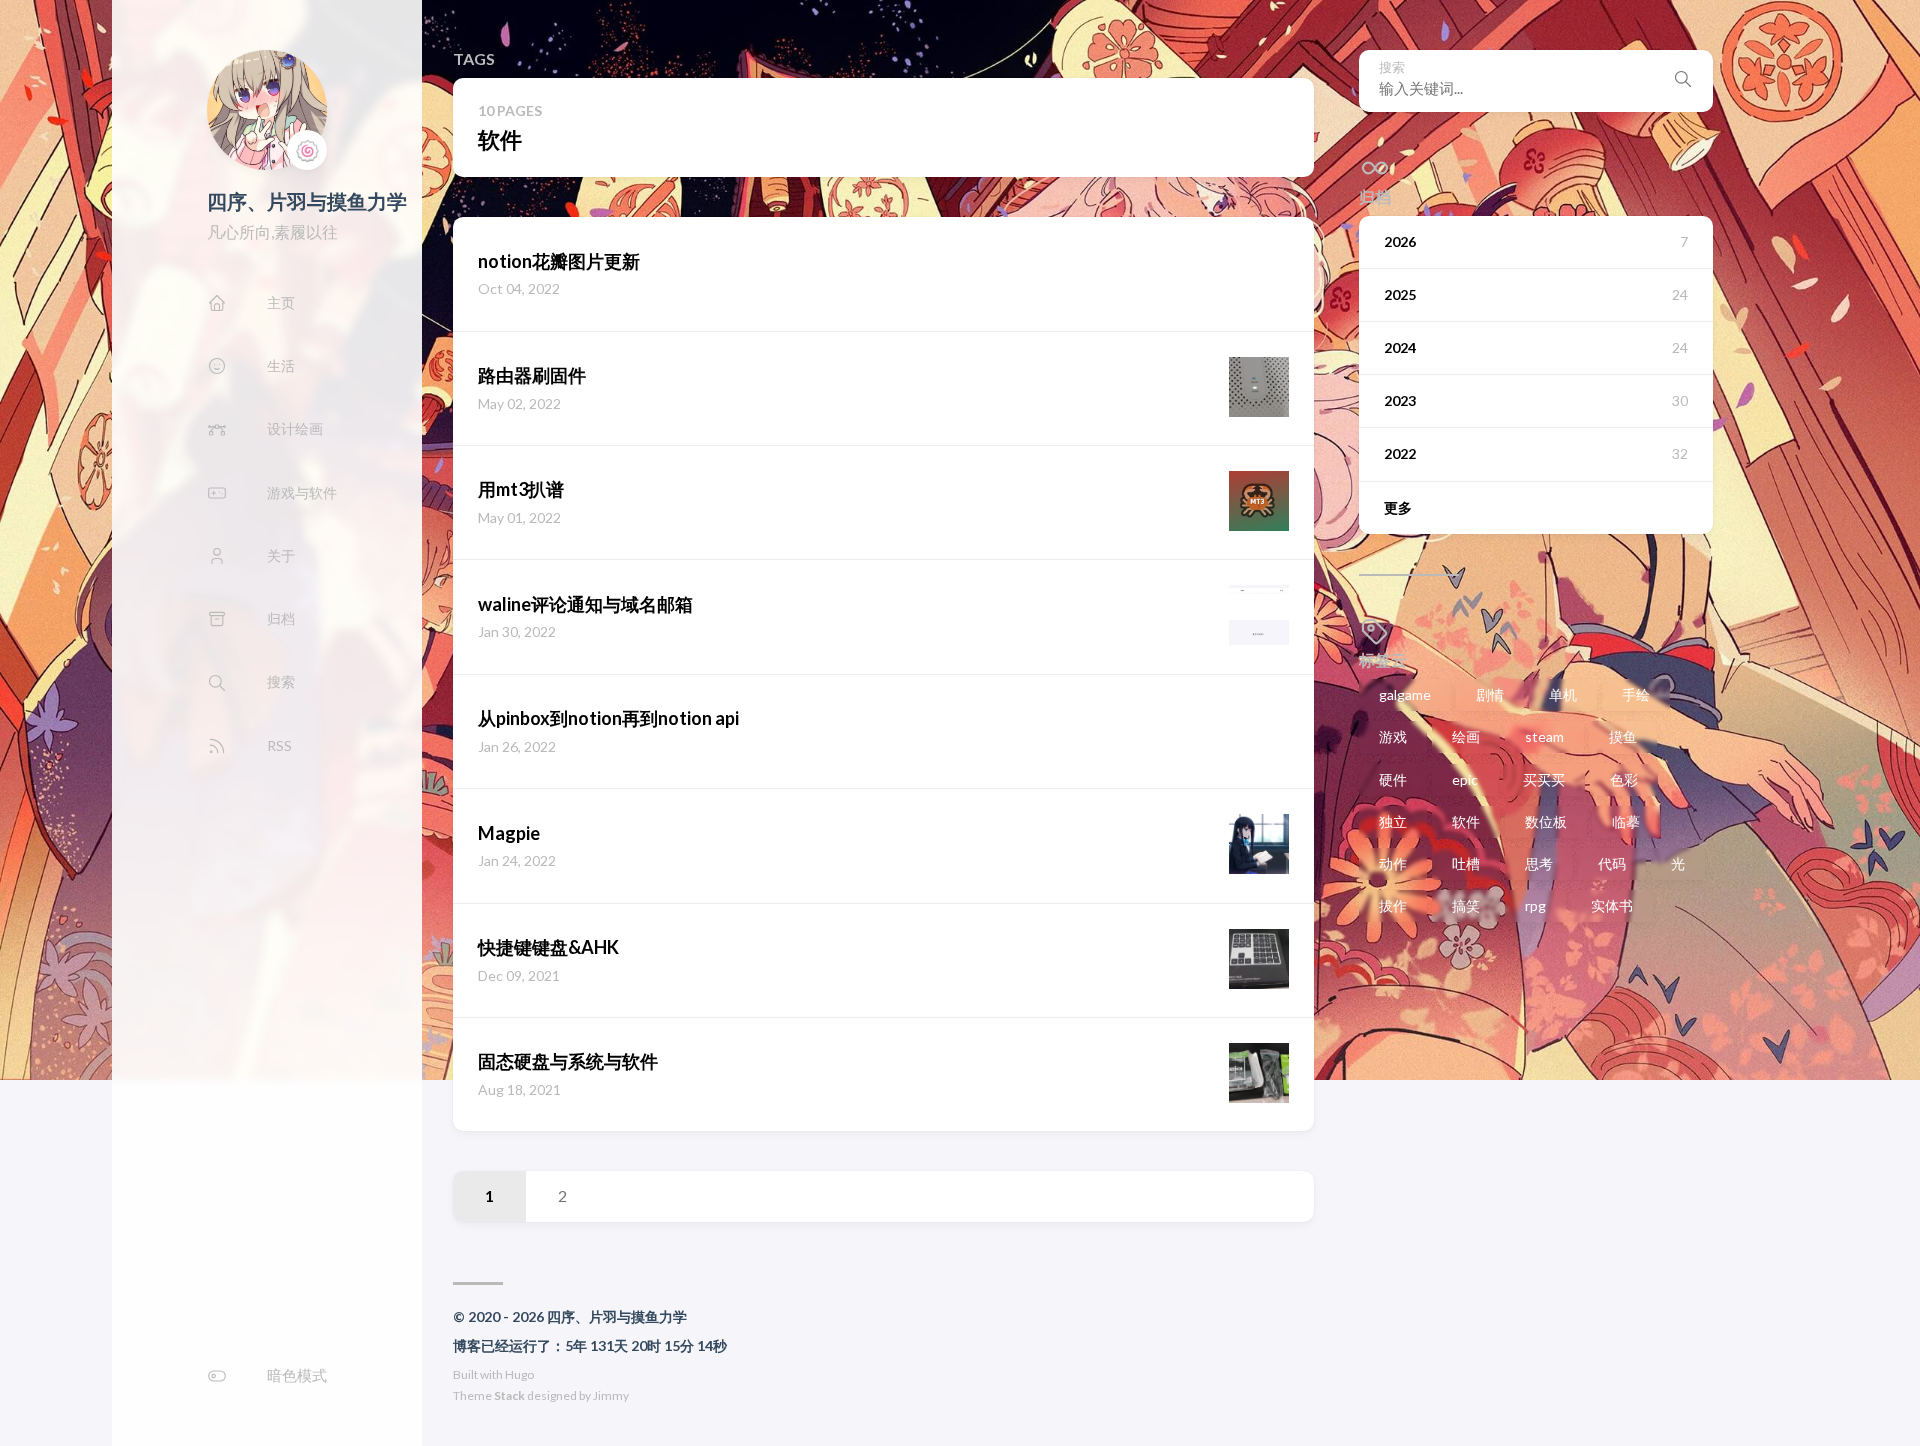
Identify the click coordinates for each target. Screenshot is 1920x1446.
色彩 (1624, 779)
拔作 (1393, 905)
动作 (1393, 863)
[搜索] (1683, 81)
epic (1465, 779)
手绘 (1636, 694)
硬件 (1393, 779)
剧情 (1490, 694)
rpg (1535, 905)
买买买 (1544, 779)
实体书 (1612, 905)
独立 (1393, 821)
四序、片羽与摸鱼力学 (307, 201)
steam (1544, 736)
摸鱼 (1623, 736)
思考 (1539, 863)
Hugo (519, 1374)
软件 (1466, 821)
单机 (1563, 694)
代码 (1612, 863)
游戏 (1393, 736)
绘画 (1466, 736)
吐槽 (1466, 863)
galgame (1405, 694)
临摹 (1626, 821)
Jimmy (611, 1395)
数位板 (1546, 821)
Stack (509, 1395)
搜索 (1392, 67)
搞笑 (1466, 905)
